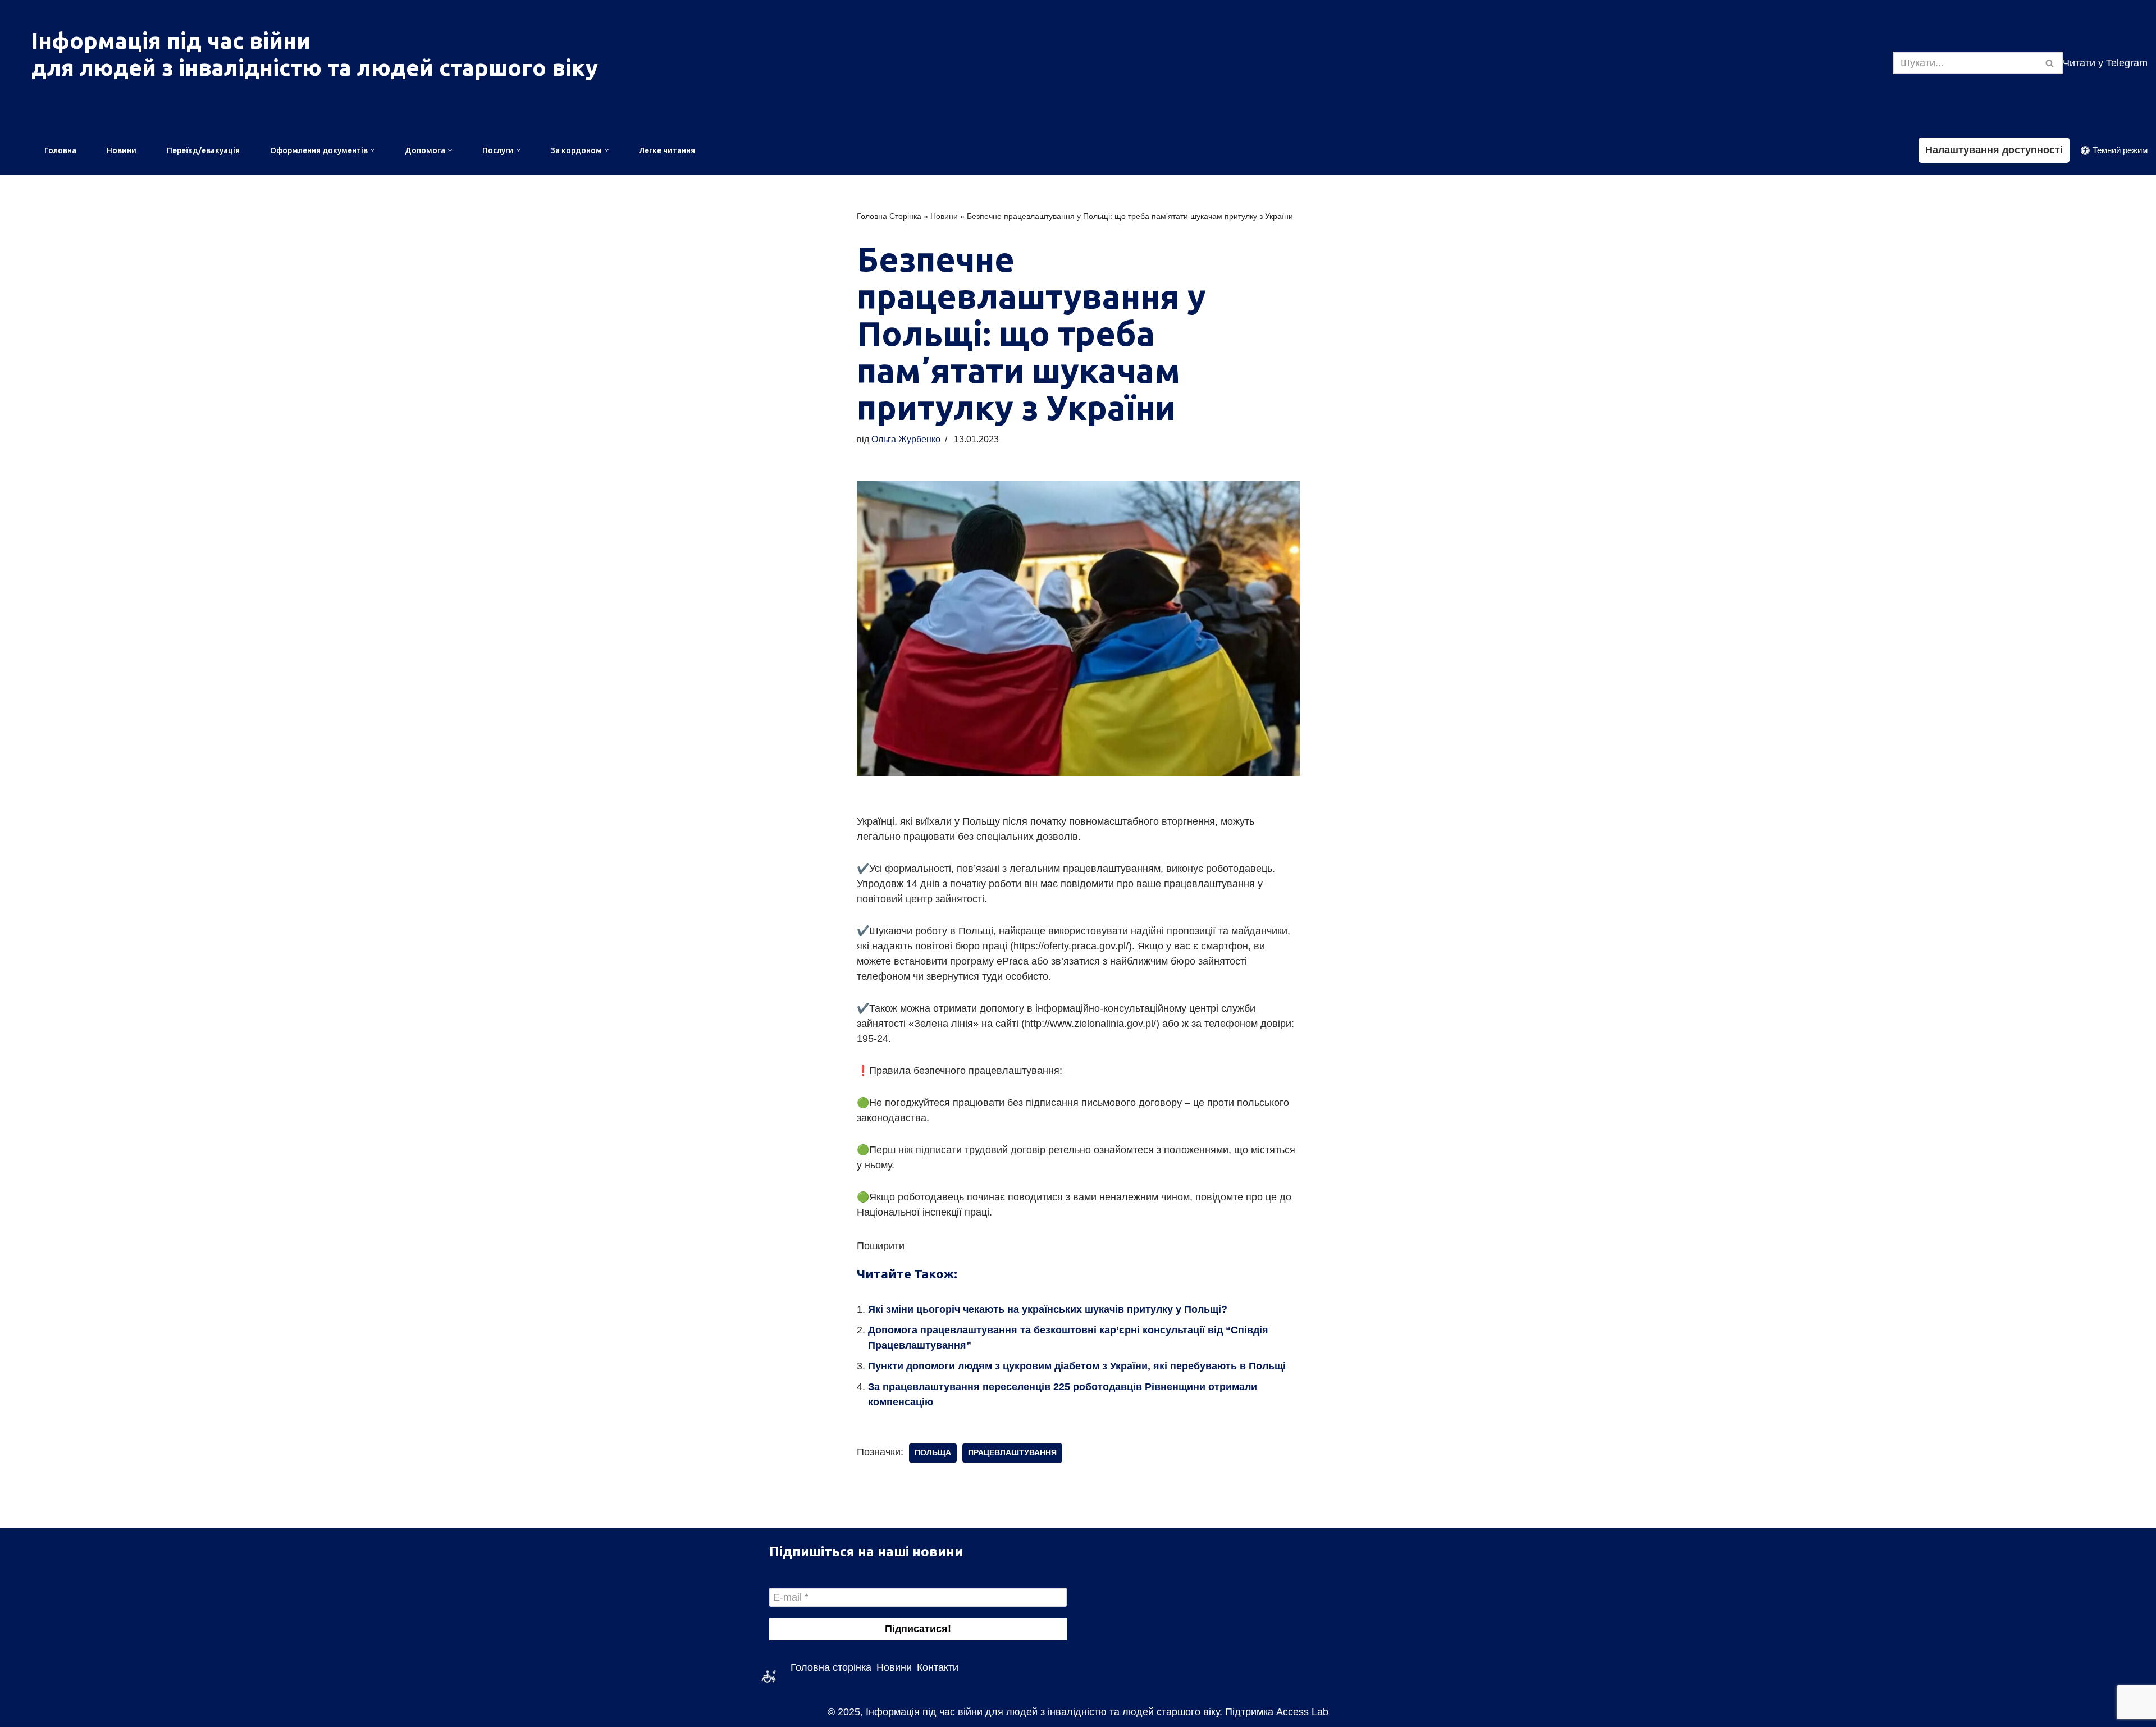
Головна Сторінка (889, 216)
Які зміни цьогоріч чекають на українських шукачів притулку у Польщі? (1048, 1309)
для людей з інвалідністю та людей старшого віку (315, 68)
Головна (60, 150)
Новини (122, 150)
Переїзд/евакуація (203, 150)
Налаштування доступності (1994, 150)
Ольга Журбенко (906, 439)
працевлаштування (1012, 1453)
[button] (373, 150)
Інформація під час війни (171, 41)
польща (933, 1453)
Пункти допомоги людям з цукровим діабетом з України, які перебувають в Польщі (1077, 1366)
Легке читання (667, 150)
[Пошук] (2050, 63)
